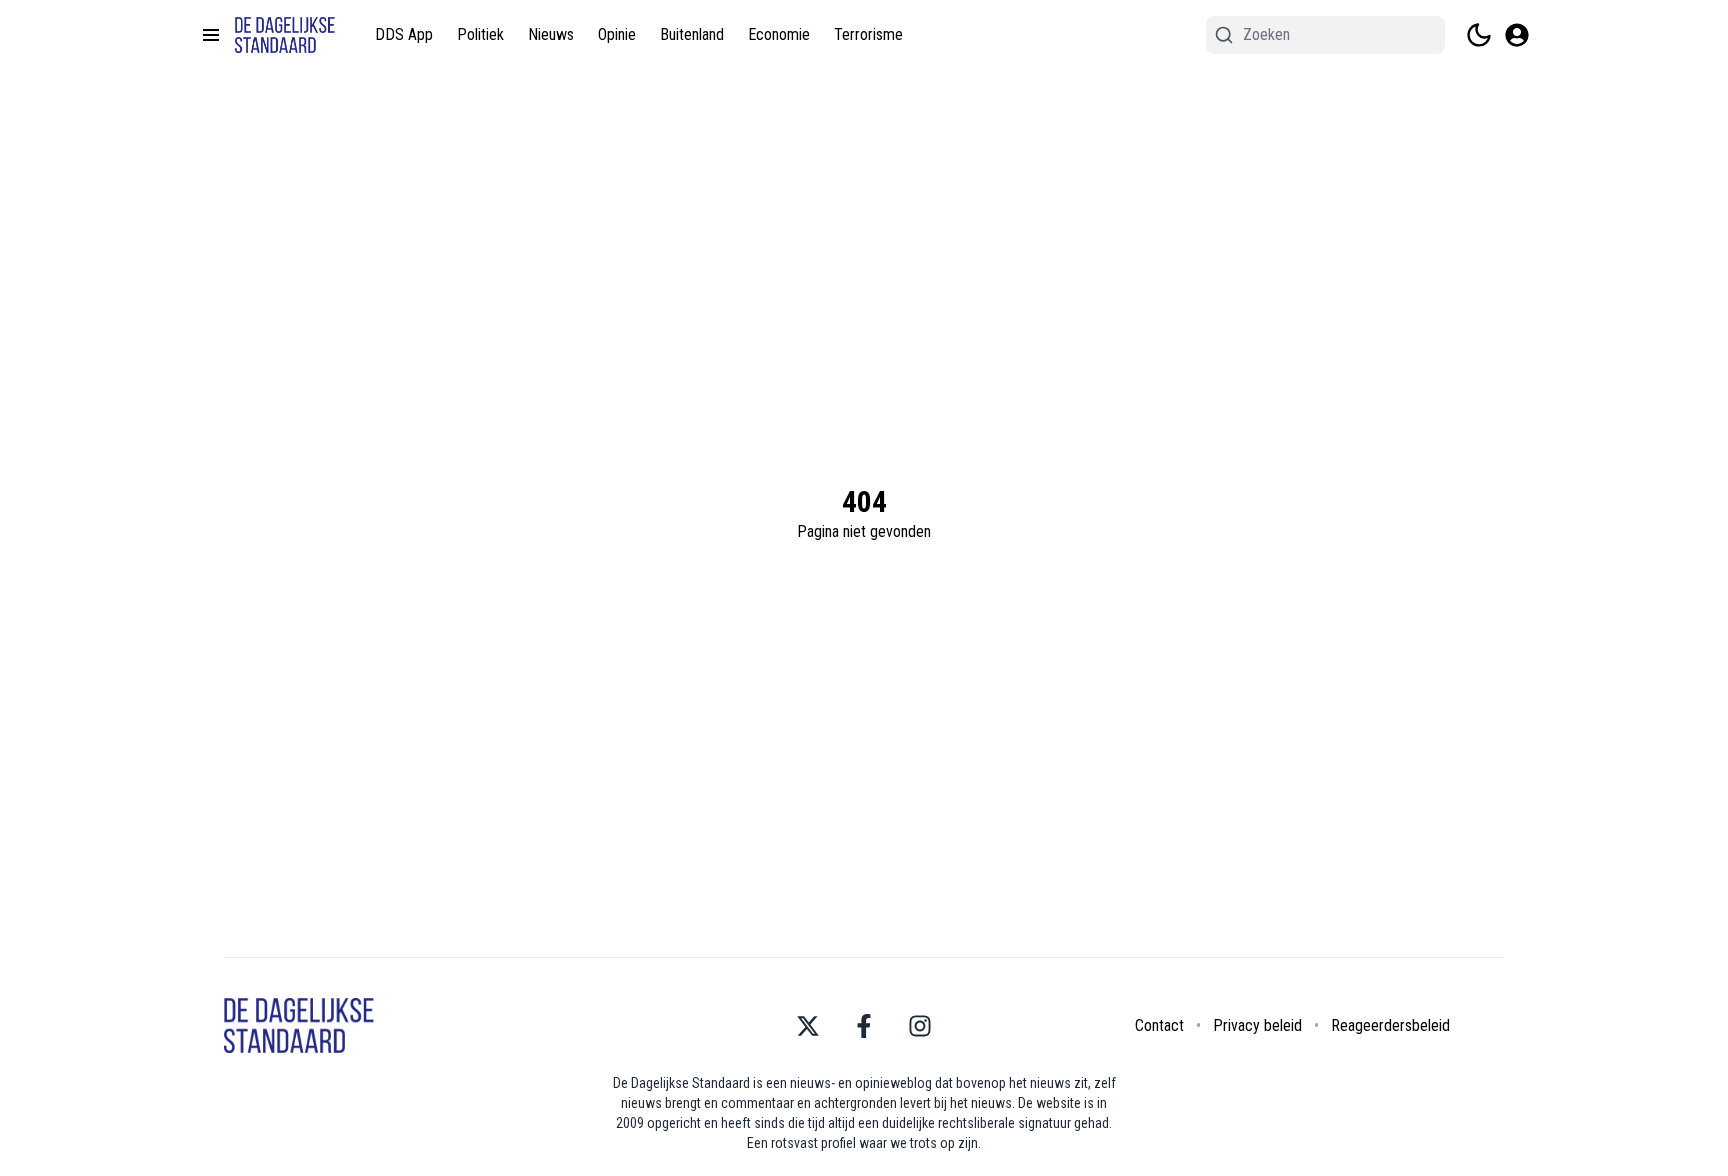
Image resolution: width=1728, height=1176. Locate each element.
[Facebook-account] (864, 1026)
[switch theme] (1479, 35)
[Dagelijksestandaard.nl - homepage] (285, 35)
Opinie (617, 34)
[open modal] (1517, 35)
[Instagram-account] (920, 1026)
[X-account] (808, 1026)
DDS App (404, 34)
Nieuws (551, 34)
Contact (1159, 1025)
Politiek (480, 34)
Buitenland (692, 34)
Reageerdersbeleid (1390, 1025)
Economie (779, 34)
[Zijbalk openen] (211, 35)
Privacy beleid (1257, 1025)
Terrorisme (868, 34)
